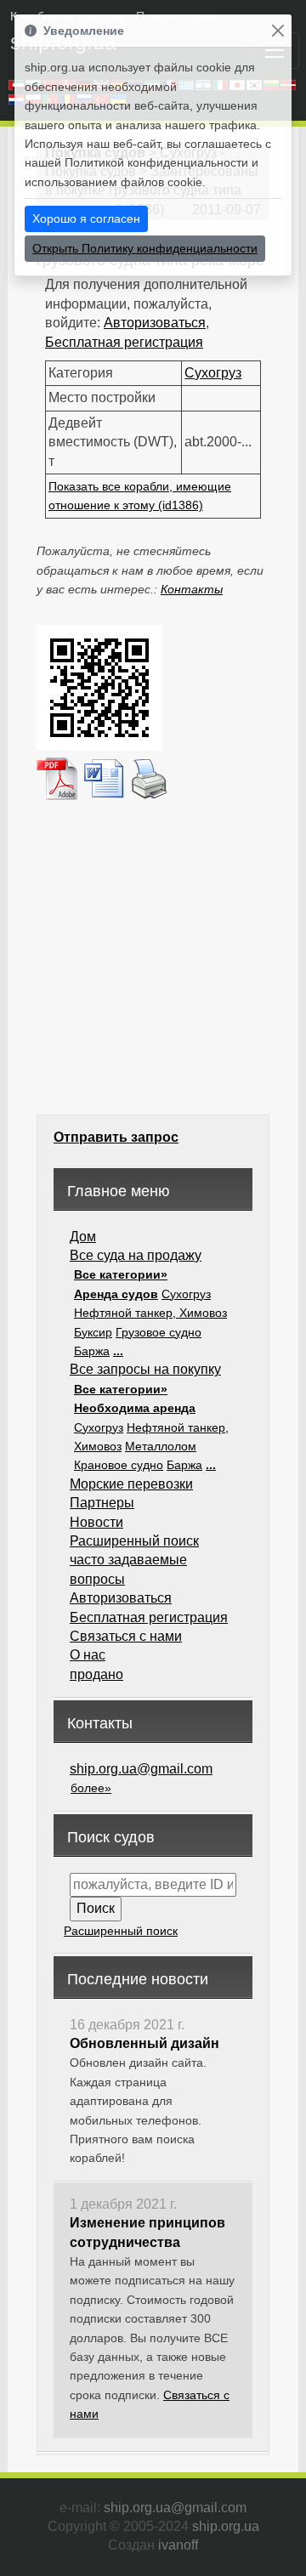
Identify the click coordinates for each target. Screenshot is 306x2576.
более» (91, 1788)
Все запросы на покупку (145, 1369)
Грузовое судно (159, 1332)
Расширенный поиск (134, 1541)
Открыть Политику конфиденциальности (145, 248)
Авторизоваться (155, 323)
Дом (83, 1237)
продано (96, 1674)
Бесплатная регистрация (124, 342)
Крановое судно (119, 1465)
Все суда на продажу (136, 1255)
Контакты (192, 589)
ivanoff (178, 2545)
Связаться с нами (126, 1636)
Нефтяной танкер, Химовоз (150, 1313)
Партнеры (102, 1503)
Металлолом (161, 1446)
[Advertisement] (153, 956)
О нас (88, 1655)
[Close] (278, 31)
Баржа (92, 1351)
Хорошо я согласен (86, 218)
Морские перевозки (131, 1484)
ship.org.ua (226, 2526)
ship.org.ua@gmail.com (141, 1769)
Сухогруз (213, 373)
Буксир (93, 1332)
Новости (96, 1522)
